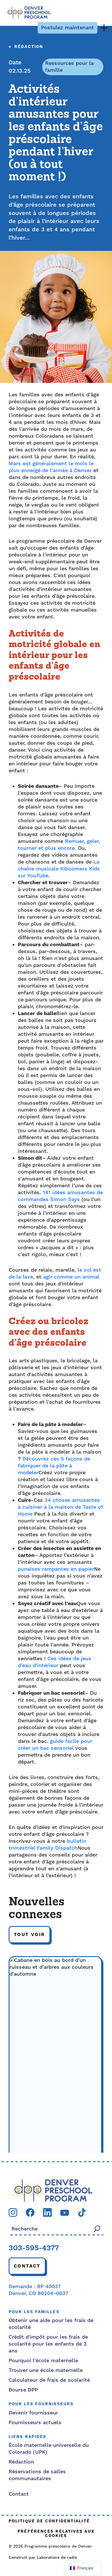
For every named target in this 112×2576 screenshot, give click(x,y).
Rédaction (29, 47)
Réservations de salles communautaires (37, 2475)
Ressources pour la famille (69, 67)
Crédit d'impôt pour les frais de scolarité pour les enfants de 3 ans (48, 2344)
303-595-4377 (34, 2249)
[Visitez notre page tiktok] (82, 2212)
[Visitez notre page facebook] (30, 2212)
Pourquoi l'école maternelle (43, 2361)
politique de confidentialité (49, 2521)
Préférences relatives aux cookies (56, 2534)
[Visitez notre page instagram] (13, 2212)
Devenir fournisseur (33, 2413)
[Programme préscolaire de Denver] (28, 12)
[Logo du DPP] (51, 2190)
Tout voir (29, 1935)
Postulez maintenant (67, 28)
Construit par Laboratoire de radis (43, 2558)
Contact (27, 2266)
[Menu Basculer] (104, 28)
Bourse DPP (23, 2390)
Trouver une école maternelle (46, 2370)
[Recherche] (97, 2229)
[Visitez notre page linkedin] (47, 2212)
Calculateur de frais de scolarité (49, 2380)
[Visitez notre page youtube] (65, 2213)
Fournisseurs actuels (35, 2423)
